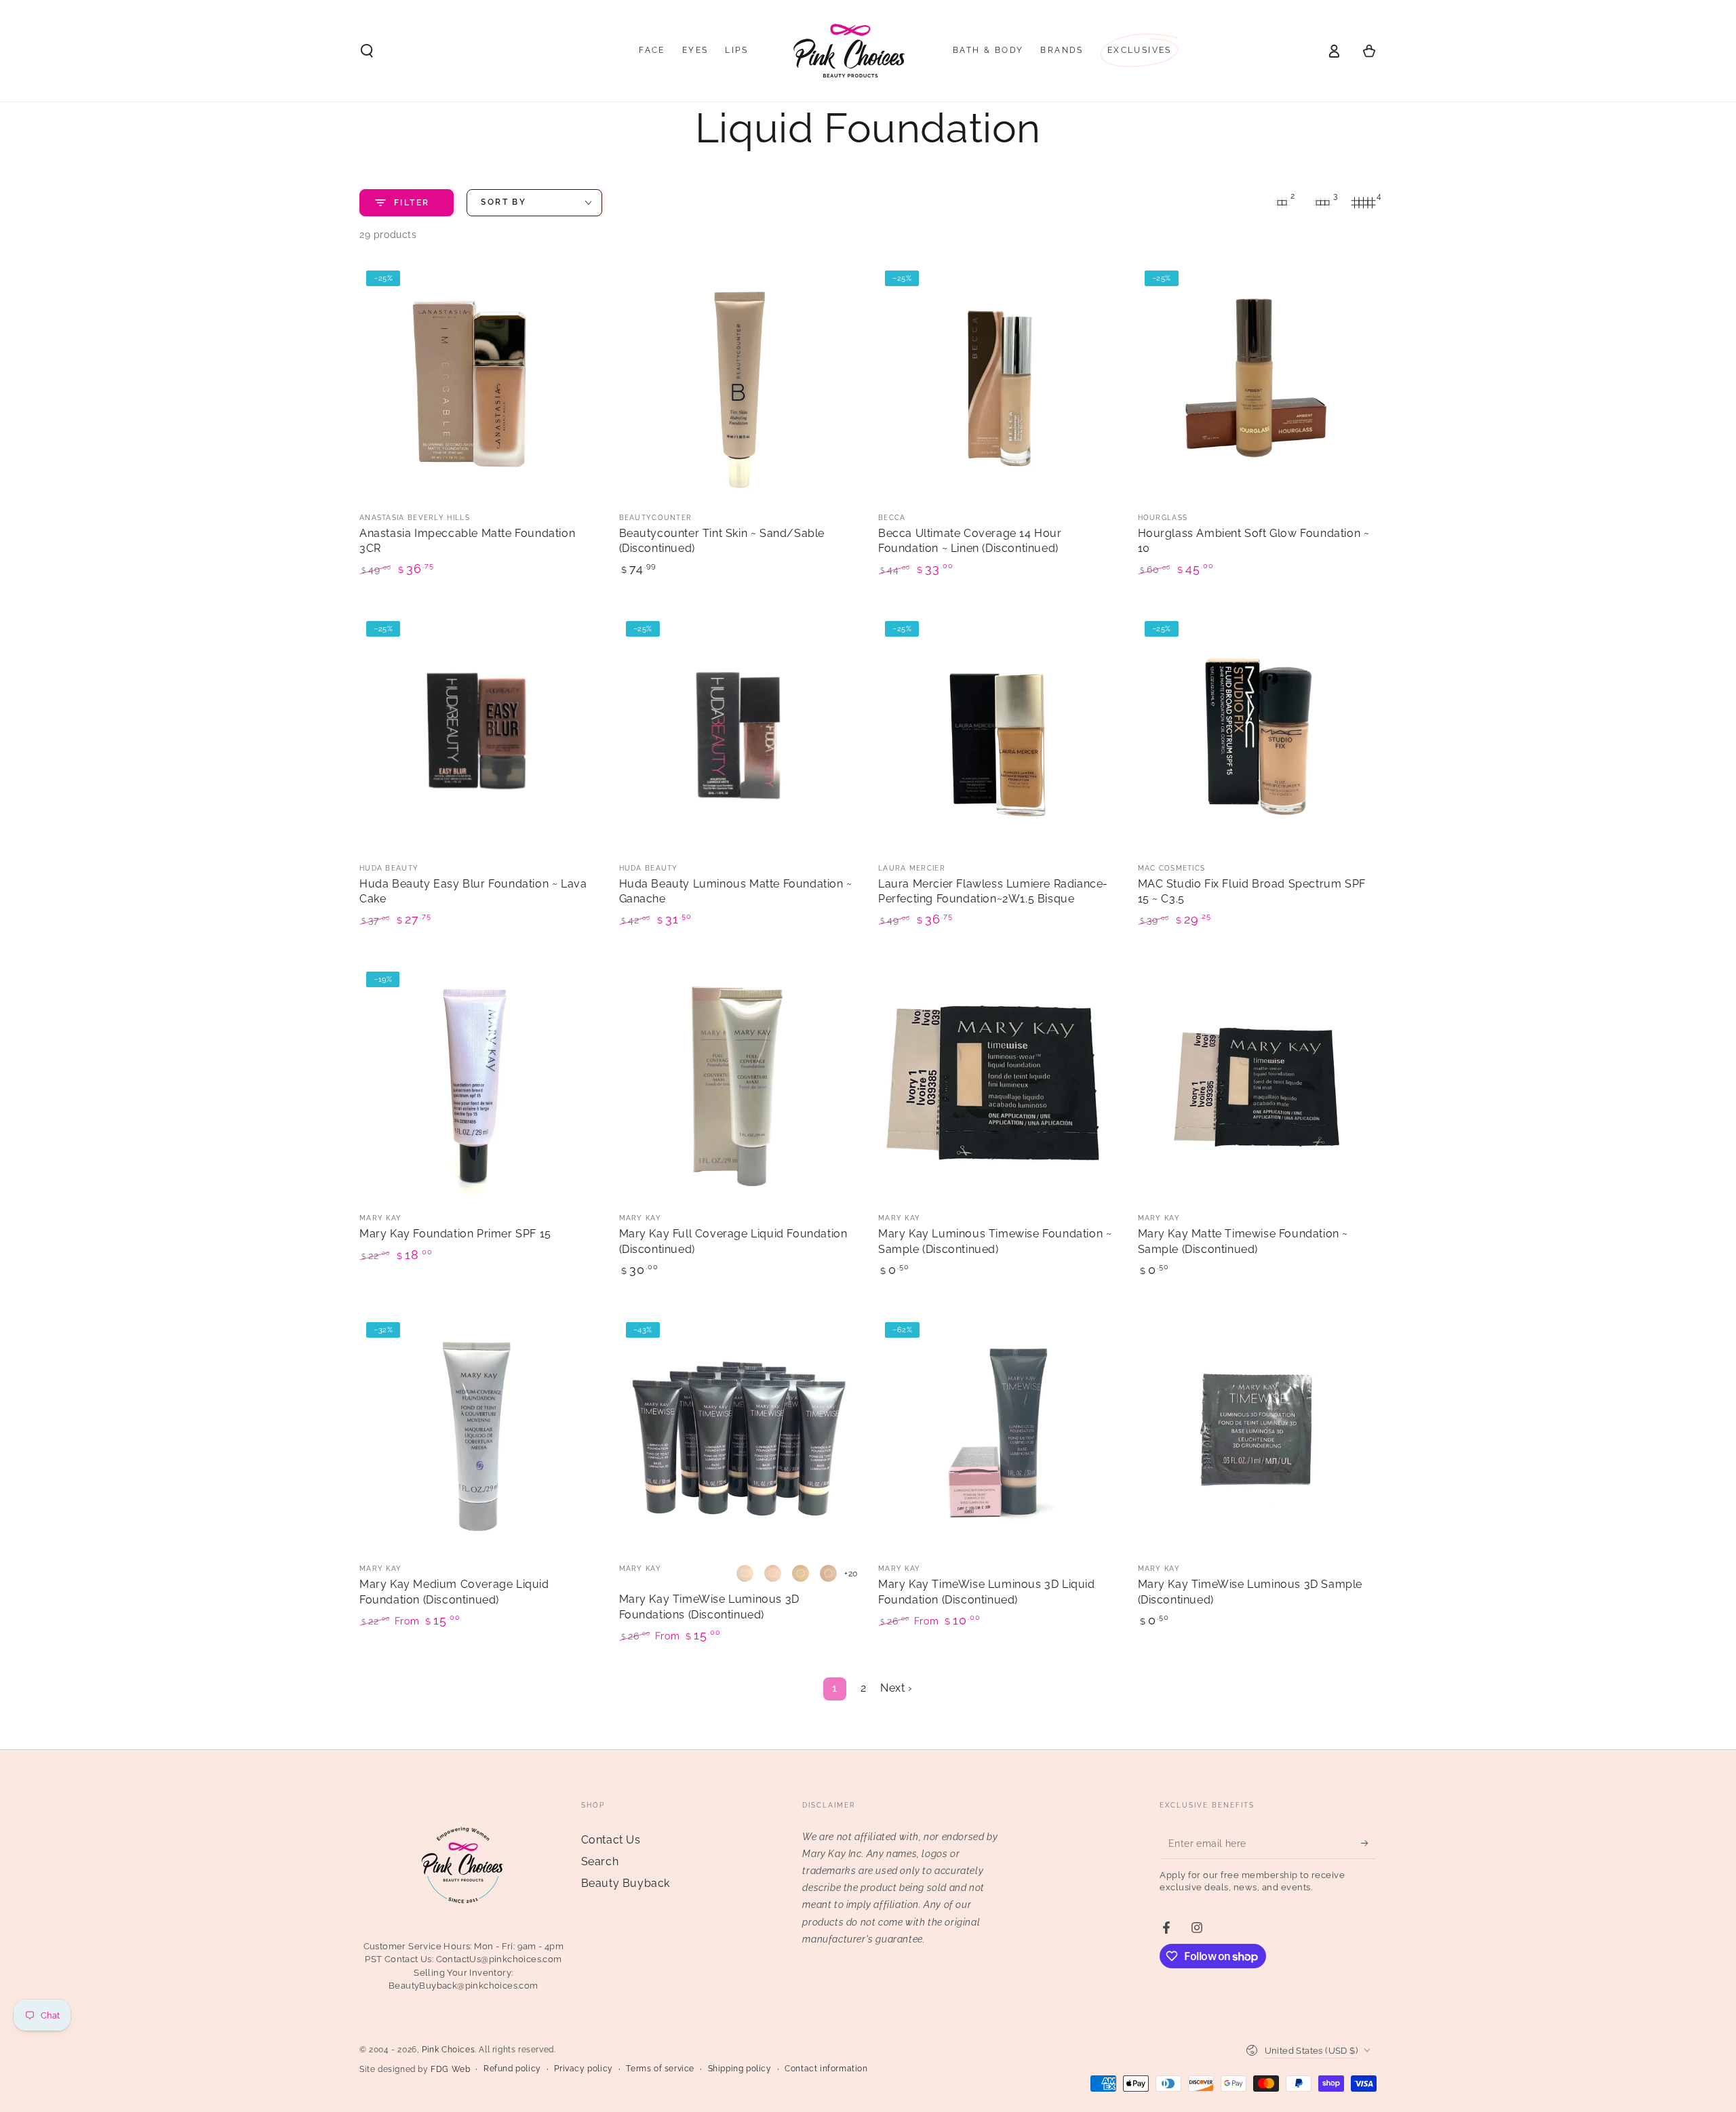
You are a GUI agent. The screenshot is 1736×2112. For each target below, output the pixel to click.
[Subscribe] (1369, 1844)
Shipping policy (740, 2069)
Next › (896, 1688)
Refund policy (512, 2069)
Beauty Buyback (626, 1883)
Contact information (826, 2069)
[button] (367, 51)
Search (600, 1861)
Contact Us (611, 1840)
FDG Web (450, 2069)
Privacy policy (583, 2069)
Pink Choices (448, 2050)
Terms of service (660, 2069)
